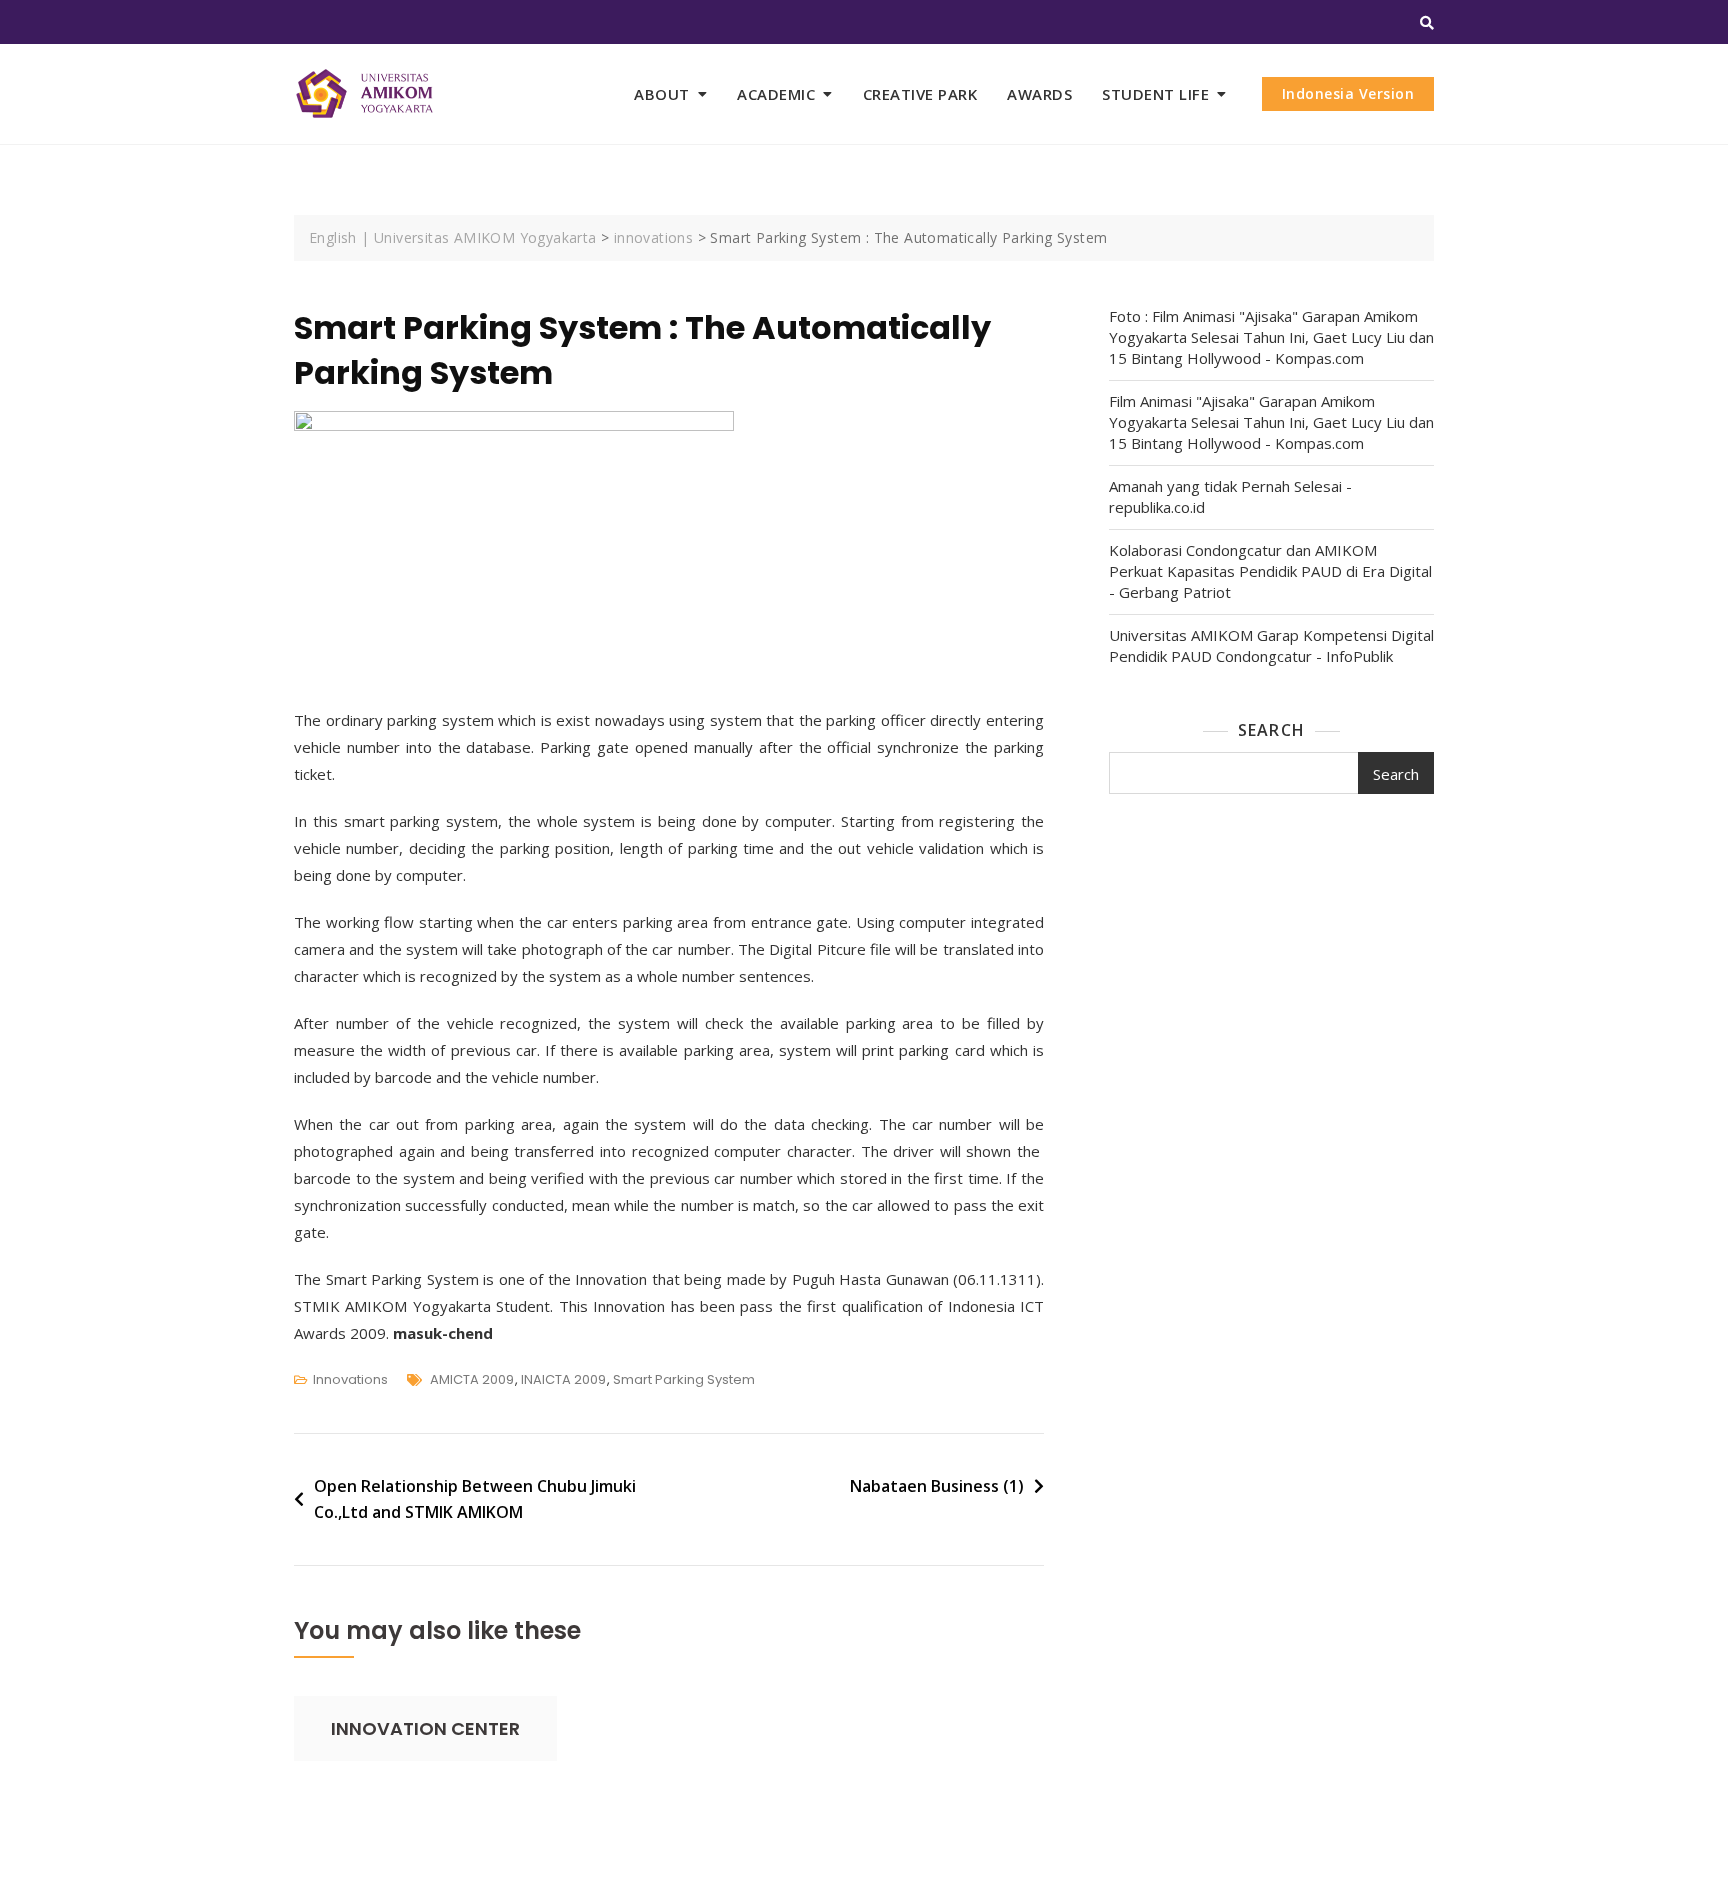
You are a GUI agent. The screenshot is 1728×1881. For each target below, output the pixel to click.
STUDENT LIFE (1155, 94)
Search (1271, 730)
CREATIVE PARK (920, 94)
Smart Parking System (684, 1379)
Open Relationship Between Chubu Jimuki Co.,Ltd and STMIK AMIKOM (475, 1499)
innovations (350, 1379)
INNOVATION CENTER (425, 1728)
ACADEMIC (776, 94)
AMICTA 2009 (472, 1379)
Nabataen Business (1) (937, 1486)
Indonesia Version (1348, 93)
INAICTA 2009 (563, 1379)
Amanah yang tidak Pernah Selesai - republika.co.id (1230, 496)
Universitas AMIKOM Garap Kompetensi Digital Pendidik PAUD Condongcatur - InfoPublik (1271, 645)
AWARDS (1039, 94)
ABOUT (662, 94)
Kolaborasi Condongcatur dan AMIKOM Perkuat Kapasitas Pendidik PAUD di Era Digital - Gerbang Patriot (1270, 571)
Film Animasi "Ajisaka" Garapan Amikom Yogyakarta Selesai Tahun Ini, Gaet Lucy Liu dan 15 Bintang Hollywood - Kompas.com (1271, 422)
